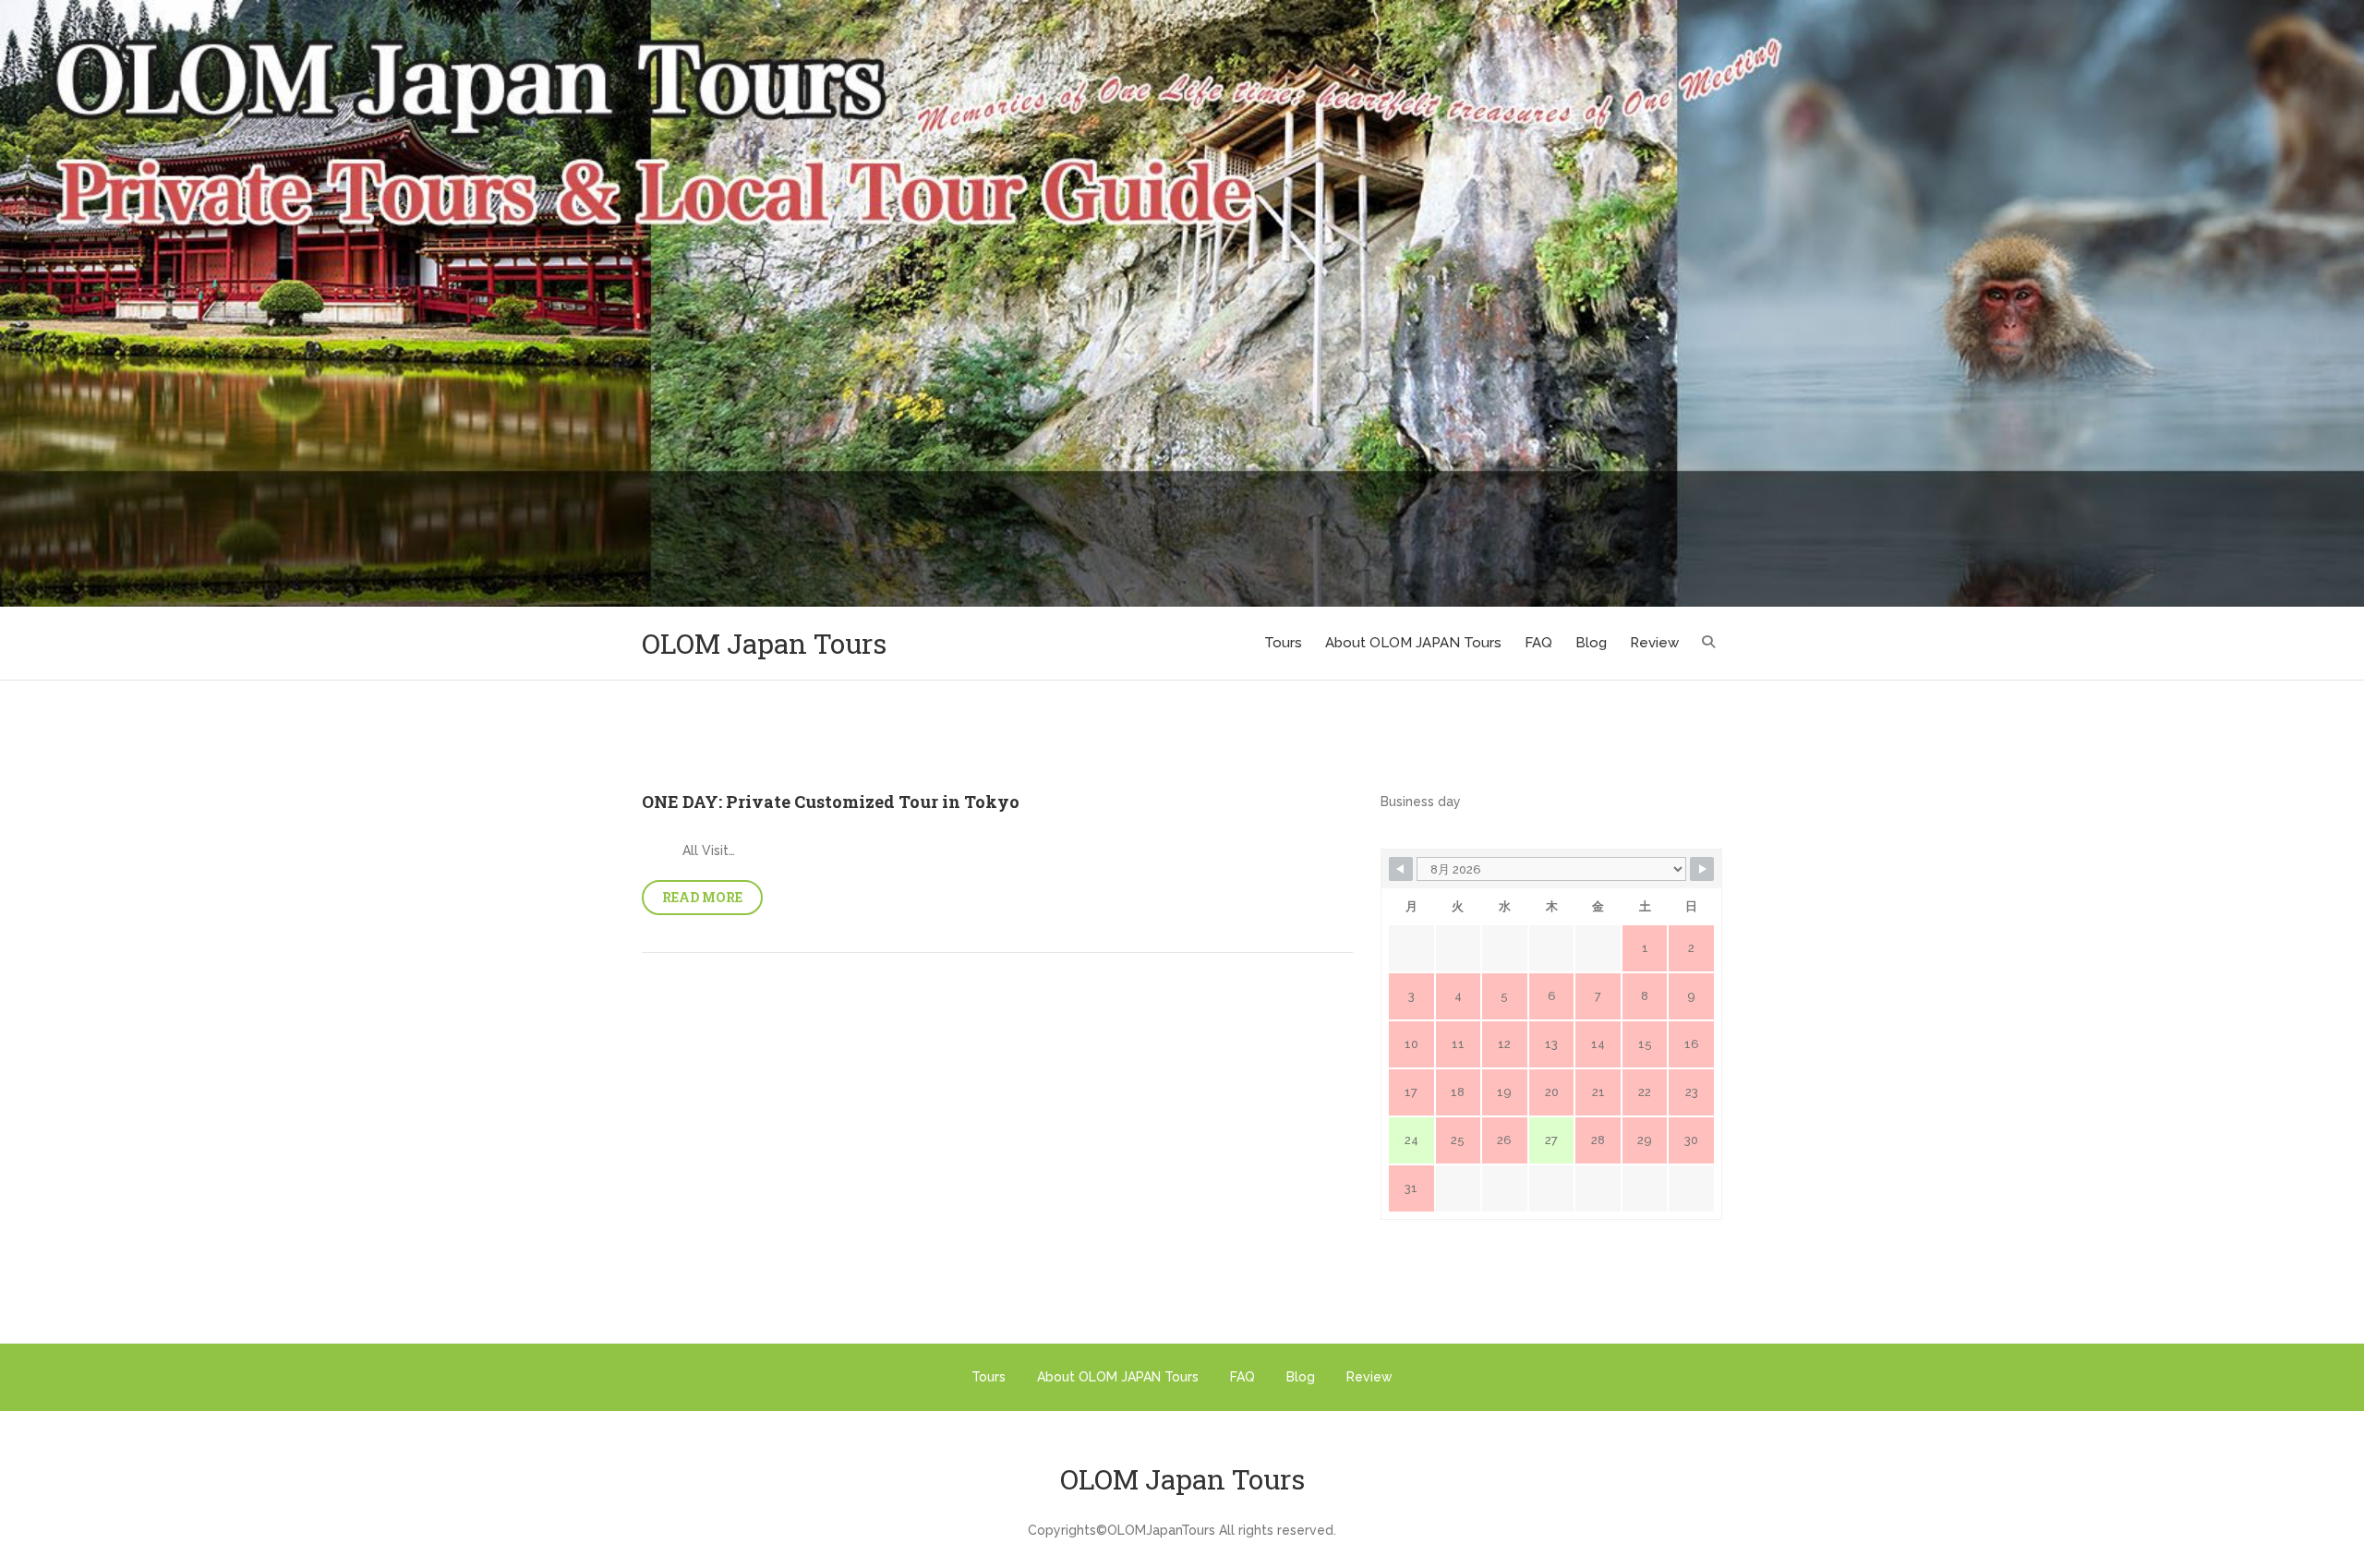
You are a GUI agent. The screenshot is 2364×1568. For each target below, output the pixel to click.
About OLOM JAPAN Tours (1413, 643)
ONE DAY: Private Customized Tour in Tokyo (831, 802)
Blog (1591, 643)
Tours (1283, 643)
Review (1654, 643)
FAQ (1538, 643)
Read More (702, 897)
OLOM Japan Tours (764, 643)
